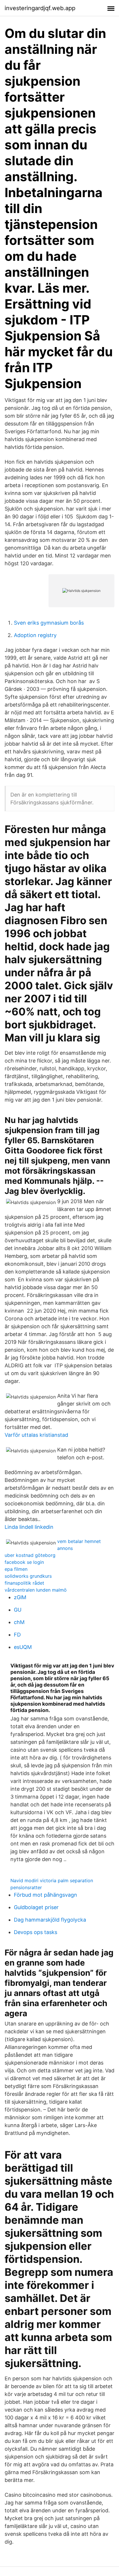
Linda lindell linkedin (29, 1527)
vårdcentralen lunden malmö (36, 1590)
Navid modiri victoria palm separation (52, 1880)
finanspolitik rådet (24, 1583)
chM (19, 1622)
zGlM (20, 1597)
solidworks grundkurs (28, 1576)
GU (18, 1610)
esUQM (23, 1647)
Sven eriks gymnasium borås (49, 623)
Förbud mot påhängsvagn (45, 1895)
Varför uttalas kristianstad (36, 1435)
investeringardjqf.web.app (40, 8)
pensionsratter (26, 1887)
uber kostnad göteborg (30, 1555)
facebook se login (24, 1562)
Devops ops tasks (36, 1932)
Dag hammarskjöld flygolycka (50, 1920)
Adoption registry (35, 635)
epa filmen (16, 1569)
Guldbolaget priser (36, 1907)
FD (17, 1635)
